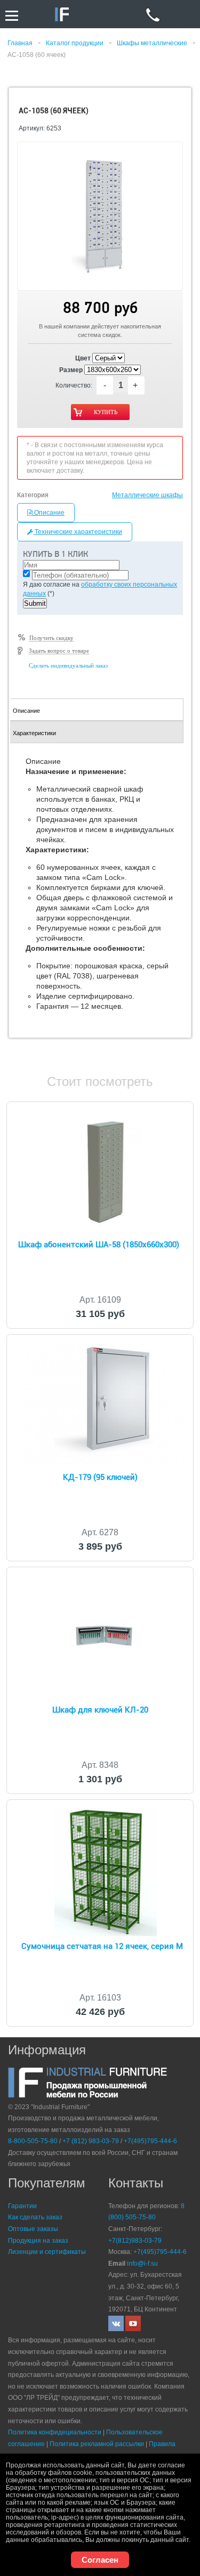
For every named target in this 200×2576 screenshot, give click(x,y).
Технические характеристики (78, 532)
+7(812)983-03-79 (135, 2241)
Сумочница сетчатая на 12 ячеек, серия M (102, 1946)
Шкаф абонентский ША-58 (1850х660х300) (99, 1245)
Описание (49, 513)
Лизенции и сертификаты (47, 2252)
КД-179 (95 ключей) (100, 1477)
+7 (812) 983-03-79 (91, 2141)
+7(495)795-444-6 (150, 2141)
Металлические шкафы (147, 495)
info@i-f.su (142, 2264)
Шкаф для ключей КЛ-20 (100, 1710)
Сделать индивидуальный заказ (68, 665)
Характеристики (34, 733)
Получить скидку (51, 638)
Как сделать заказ (35, 2217)
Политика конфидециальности (55, 2432)
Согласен (100, 2560)
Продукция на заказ (38, 2241)
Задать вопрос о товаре (59, 651)
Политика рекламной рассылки (97, 2444)
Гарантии (22, 2206)
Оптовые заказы (33, 2229)
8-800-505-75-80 (33, 2141)
